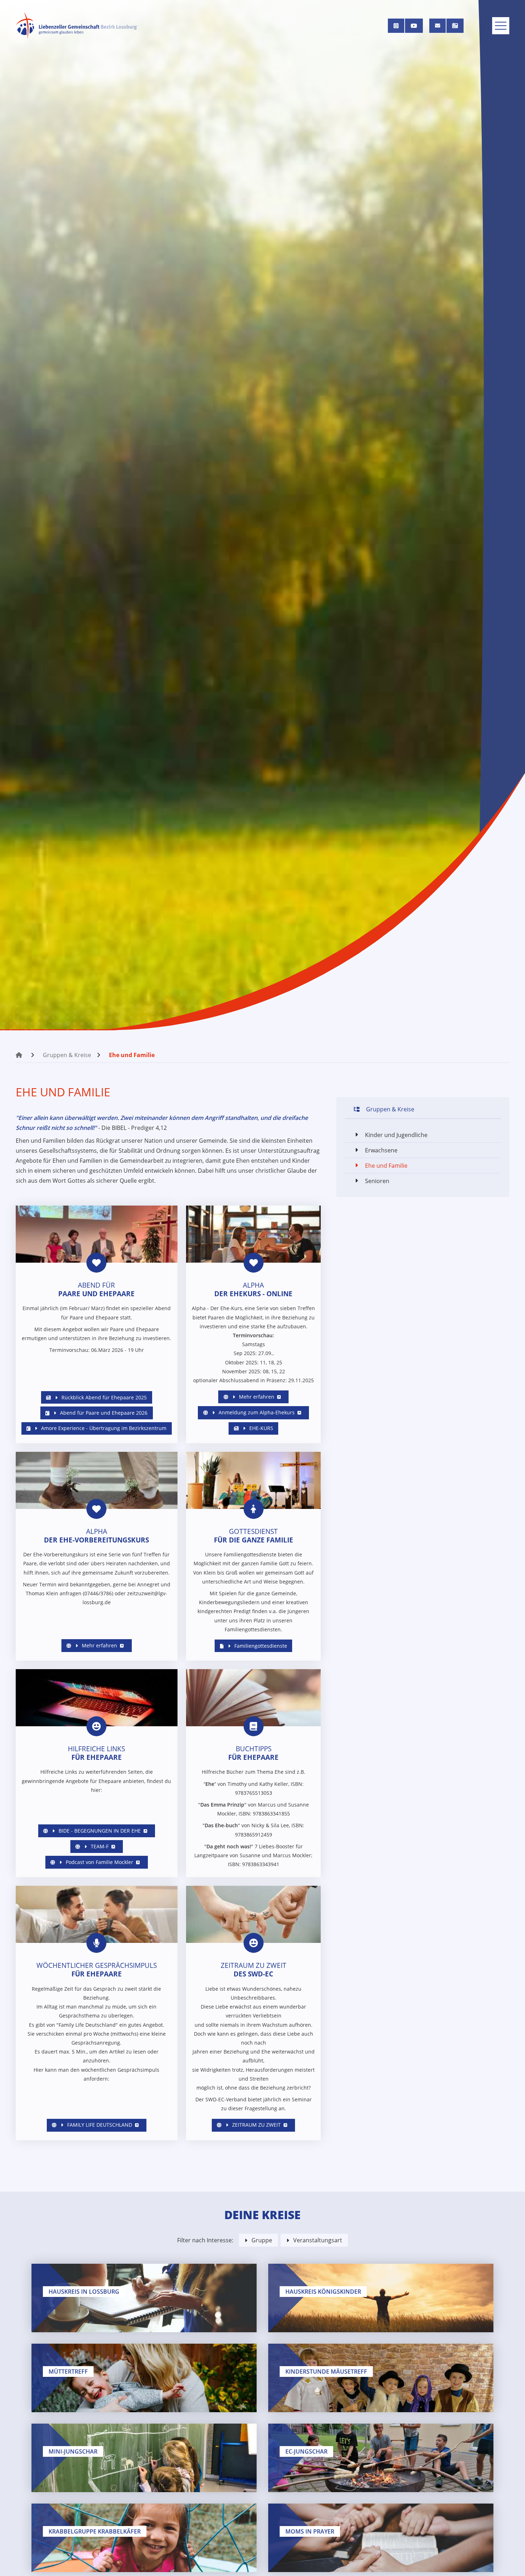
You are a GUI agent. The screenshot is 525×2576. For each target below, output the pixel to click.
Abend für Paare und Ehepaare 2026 (103, 1413)
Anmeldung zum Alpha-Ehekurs (256, 1412)
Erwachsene (381, 1150)
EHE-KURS (261, 1428)
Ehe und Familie (132, 1055)
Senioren (377, 1181)
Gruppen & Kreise (67, 1055)
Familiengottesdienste (260, 1646)
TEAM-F (99, 1846)
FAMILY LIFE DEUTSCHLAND (99, 2125)
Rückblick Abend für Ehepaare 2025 (103, 1397)
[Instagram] (396, 26)
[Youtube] (414, 26)
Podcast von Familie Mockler (99, 1862)
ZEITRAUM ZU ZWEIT (256, 2125)
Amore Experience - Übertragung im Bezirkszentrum (103, 1428)
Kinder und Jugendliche (396, 1135)
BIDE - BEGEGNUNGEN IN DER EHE (99, 1831)
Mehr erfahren (256, 1397)
